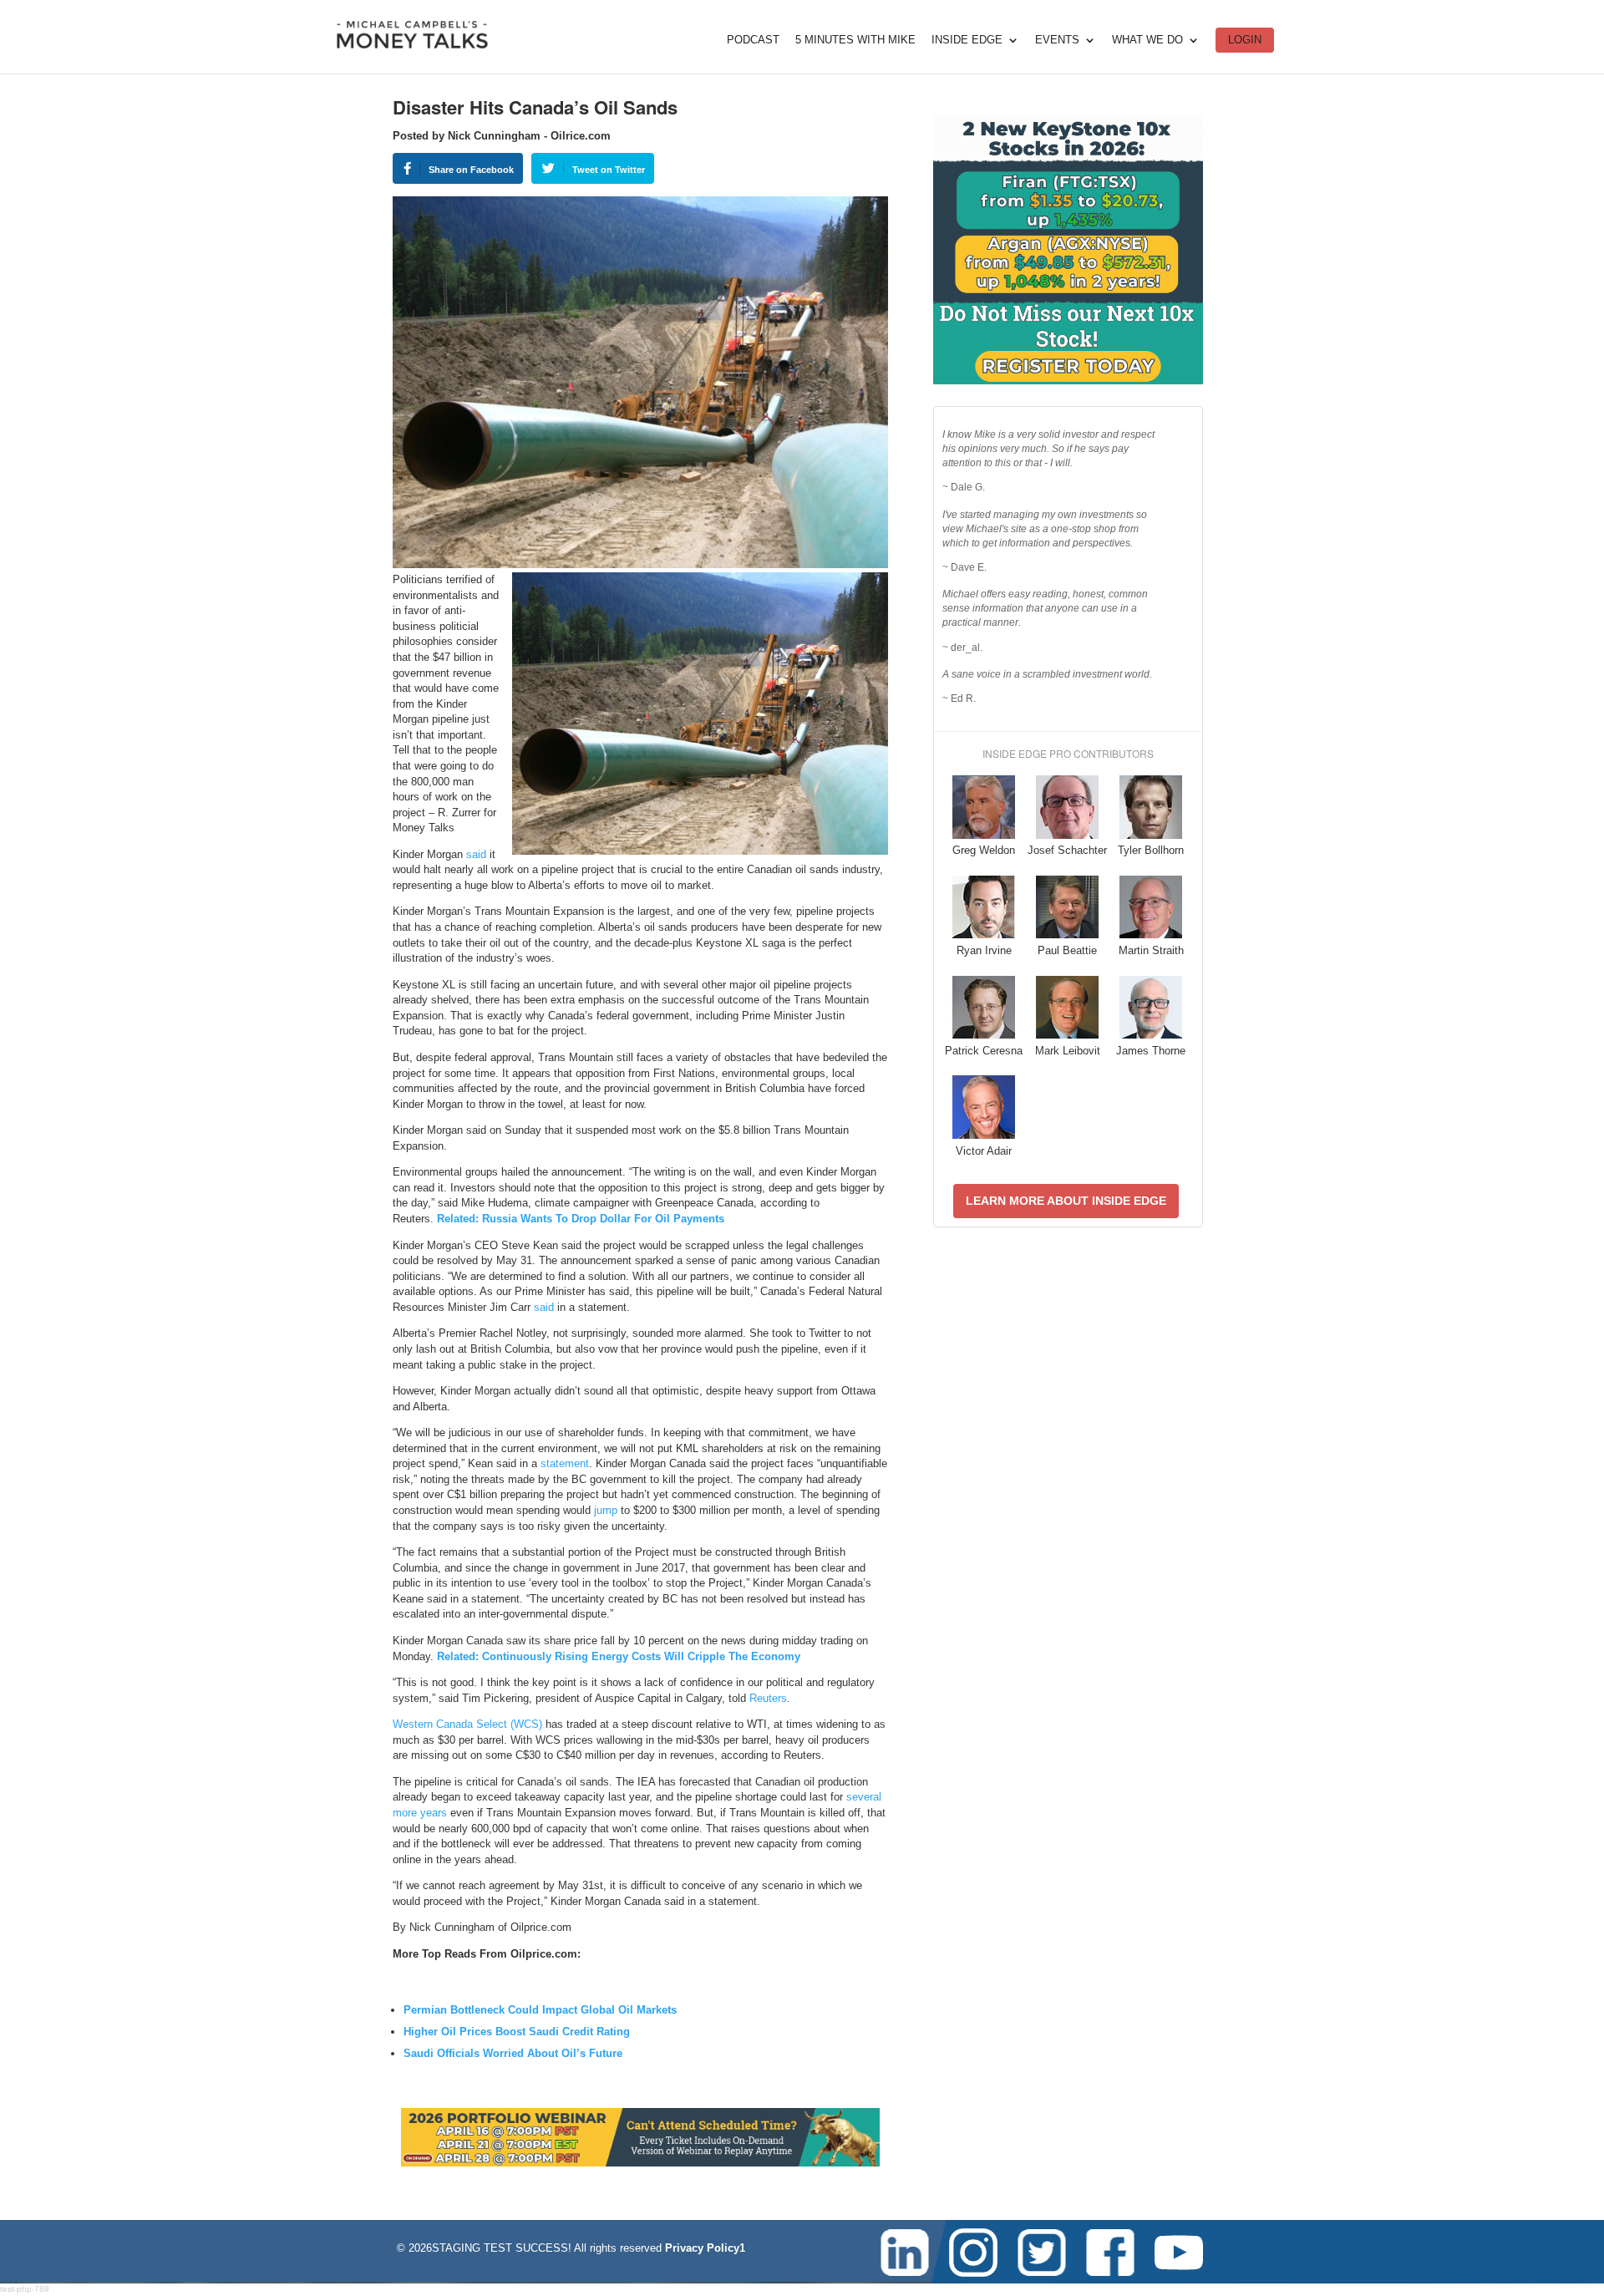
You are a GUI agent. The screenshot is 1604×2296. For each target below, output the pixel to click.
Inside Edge (967, 40)
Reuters (768, 1698)
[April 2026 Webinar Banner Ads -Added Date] (640, 2163)
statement (565, 1463)
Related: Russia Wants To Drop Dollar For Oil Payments (581, 1219)
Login (1245, 40)
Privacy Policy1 (705, 2248)
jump (606, 1510)
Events (1057, 40)
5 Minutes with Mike (855, 40)
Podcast (753, 40)
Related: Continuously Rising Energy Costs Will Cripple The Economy (619, 1656)
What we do (1147, 40)
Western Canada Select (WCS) (467, 1724)
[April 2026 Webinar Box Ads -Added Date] (1068, 381)
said (476, 854)
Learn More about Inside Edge (1066, 1201)
